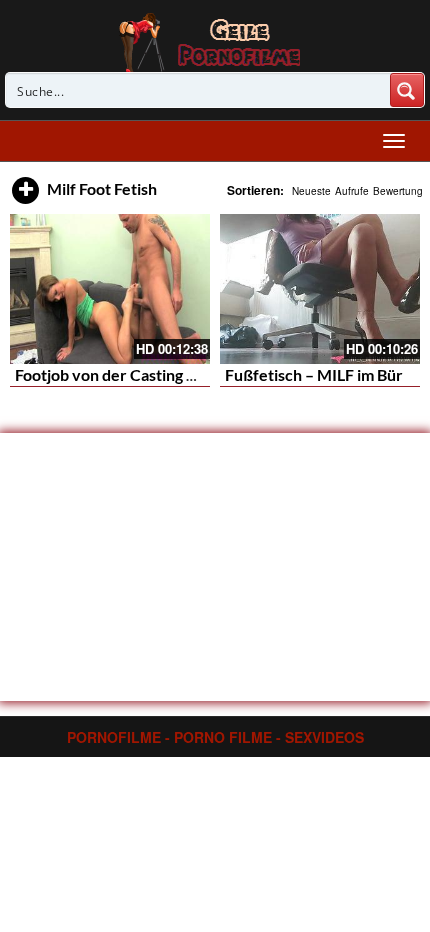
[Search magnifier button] (407, 90)
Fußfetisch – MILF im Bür (314, 374)
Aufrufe (352, 191)
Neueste (311, 191)
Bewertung (398, 191)
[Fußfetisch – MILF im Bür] (320, 289)
